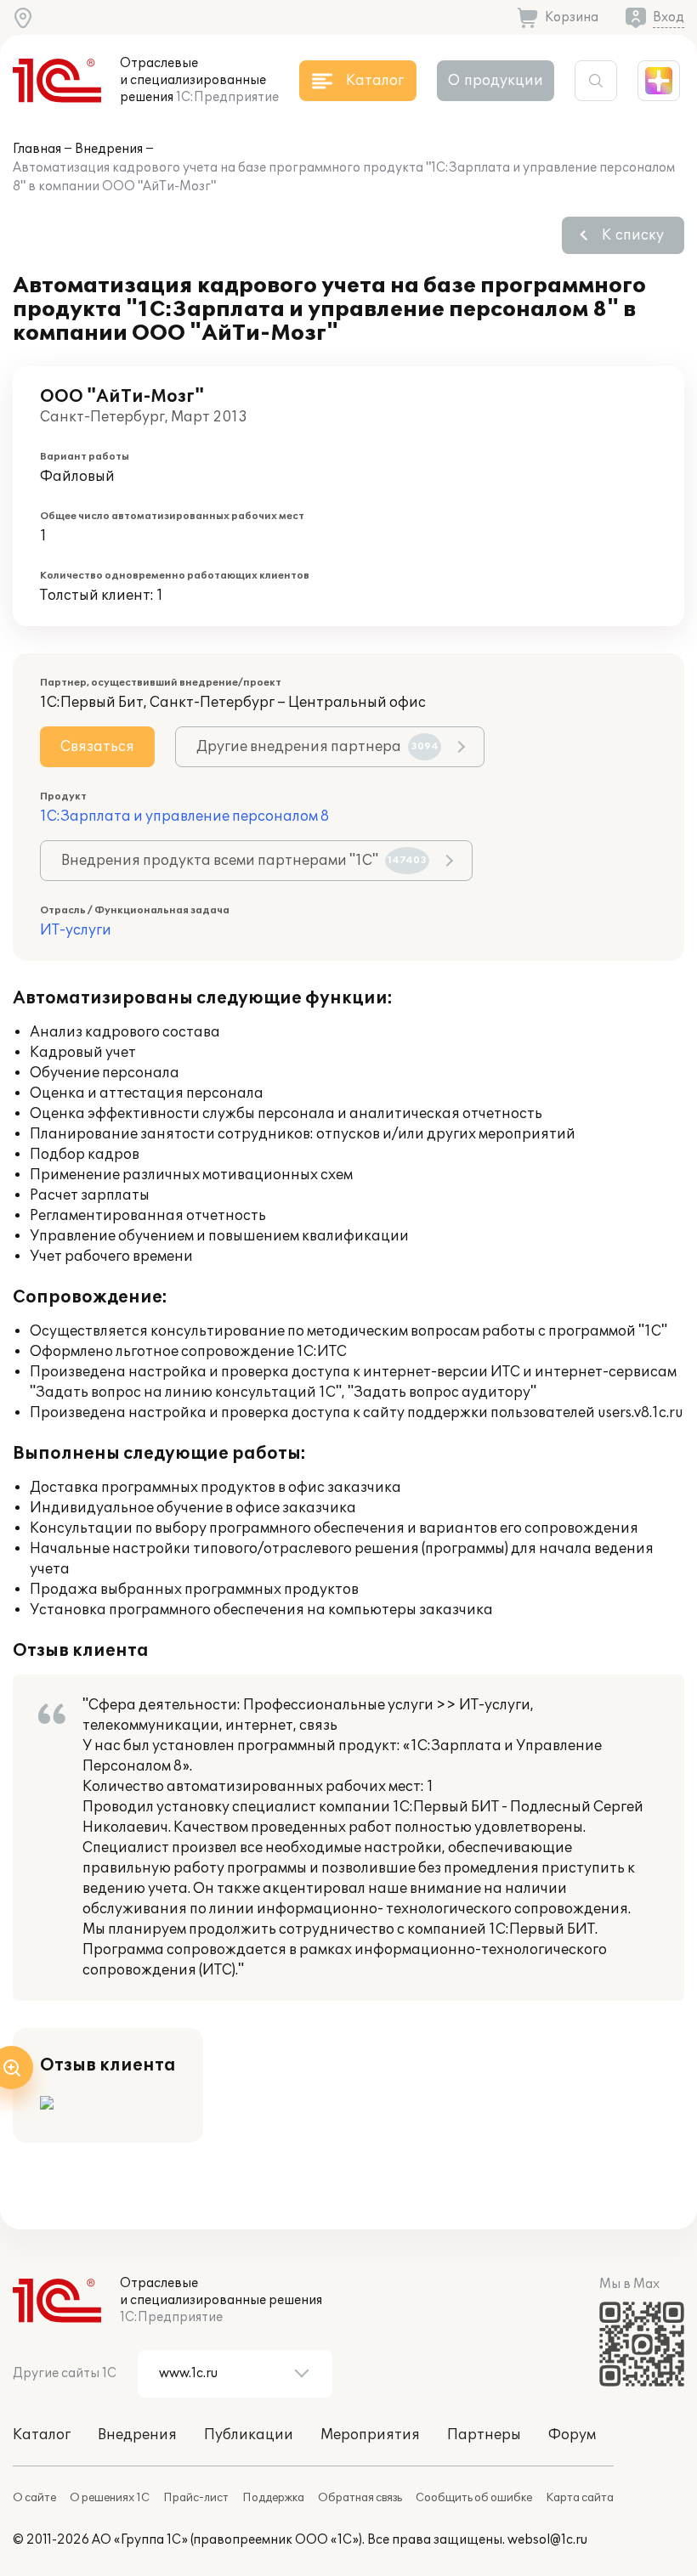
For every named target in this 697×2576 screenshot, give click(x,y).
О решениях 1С (110, 2498)
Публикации (249, 2435)
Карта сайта (580, 2498)
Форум (572, 2435)
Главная (37, 149)
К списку (633, 235)
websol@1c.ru (547, 2540)
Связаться (97, 747)
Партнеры (484, 2435)
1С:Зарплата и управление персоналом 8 (184, 816)
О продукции (496, 81)
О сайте (34, 2498)
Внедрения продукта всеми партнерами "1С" (244, 861)
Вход (669, 17)
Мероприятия (370, 2435)
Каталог (42, 2435)
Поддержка (273, 2498)
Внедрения (109, 149)
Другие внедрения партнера (317, 747)
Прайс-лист (196, 2498)
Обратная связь (360, 2498)
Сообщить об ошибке (474, 2498)
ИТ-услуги (76, 930)
